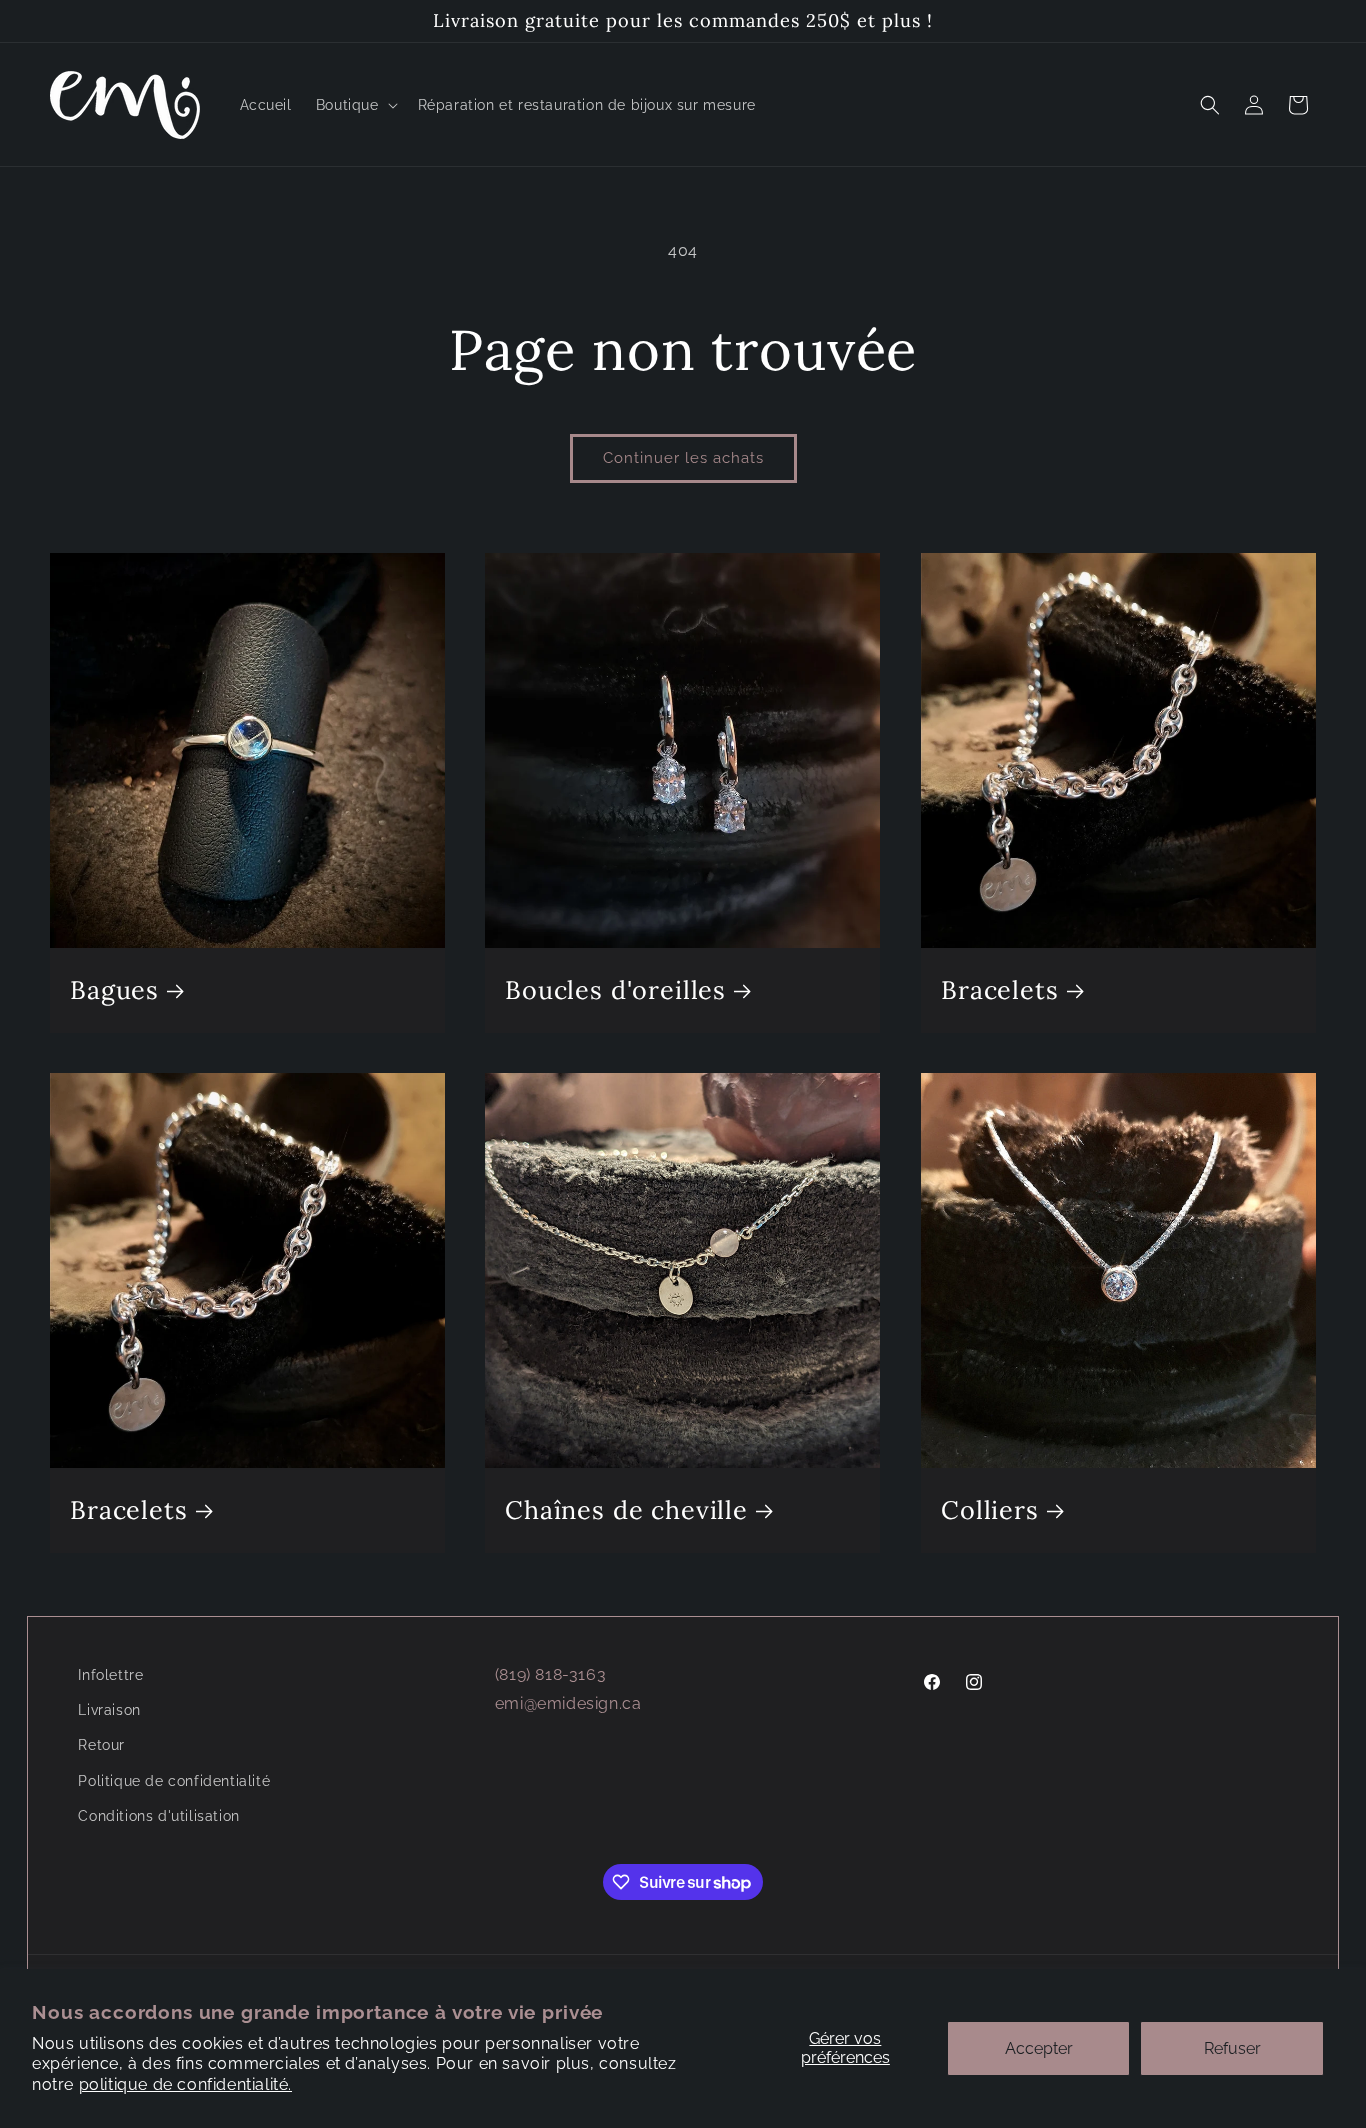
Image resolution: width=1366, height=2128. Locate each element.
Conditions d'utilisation (158, 1816)
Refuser (1232, 2048)
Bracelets (1000, 990)
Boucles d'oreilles (615, 990)
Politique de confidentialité (174, 1781)
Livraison (109, 1710)
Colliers (990, 1510)
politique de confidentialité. (185, 2084)
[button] (355, 105)
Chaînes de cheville (626, 1510)
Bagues (114, 990)
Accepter (1039, 2048)
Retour (101, 1745)
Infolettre (110, 1675)
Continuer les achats (683, 458)
